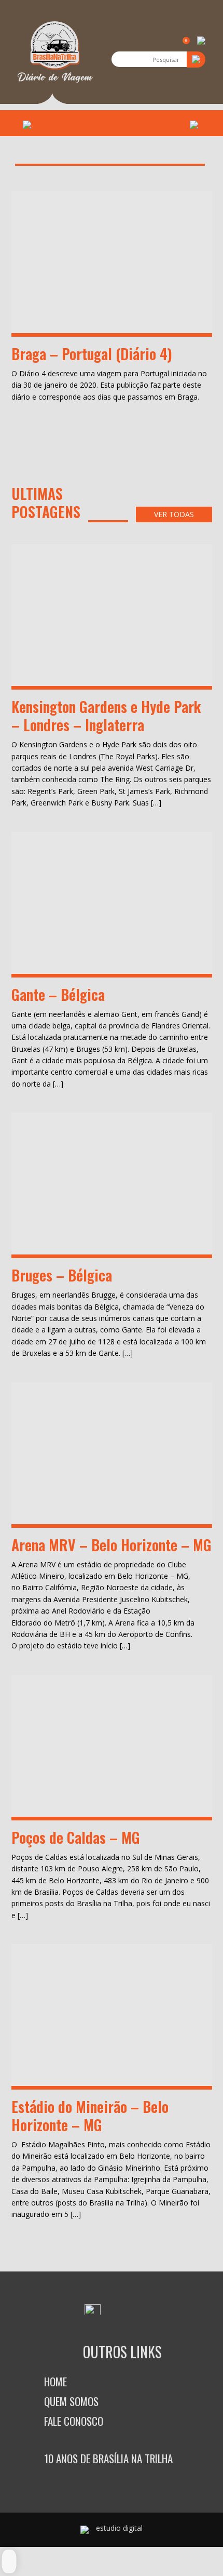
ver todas (174, 514)
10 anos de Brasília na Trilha (108, 2458)
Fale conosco (74, 2421)
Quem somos (71, 2401)
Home (55, 2381)
